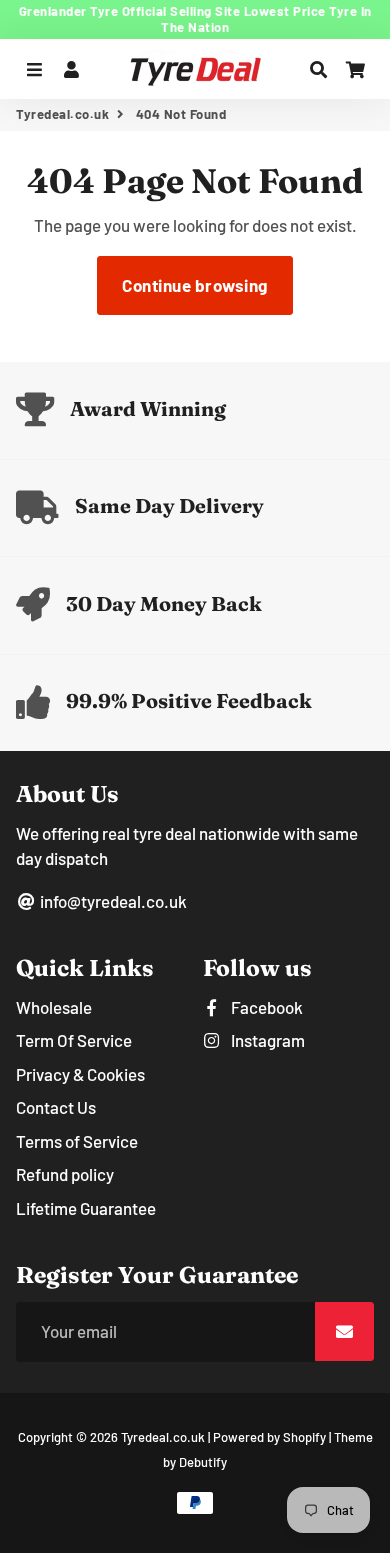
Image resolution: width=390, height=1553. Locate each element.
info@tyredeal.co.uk (112, 901)
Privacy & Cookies (80, 1074)
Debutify (203, 1462)
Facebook (265, 1007)
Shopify (304, 1437)
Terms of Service (77, 1141)
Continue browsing (195, 285)
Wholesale (54, 1007)
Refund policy (65, 1174)
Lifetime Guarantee (86, 1208)
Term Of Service (74, 1040)
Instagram (266, 1040)
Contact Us (56, 1107)
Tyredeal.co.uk (62, 114)
